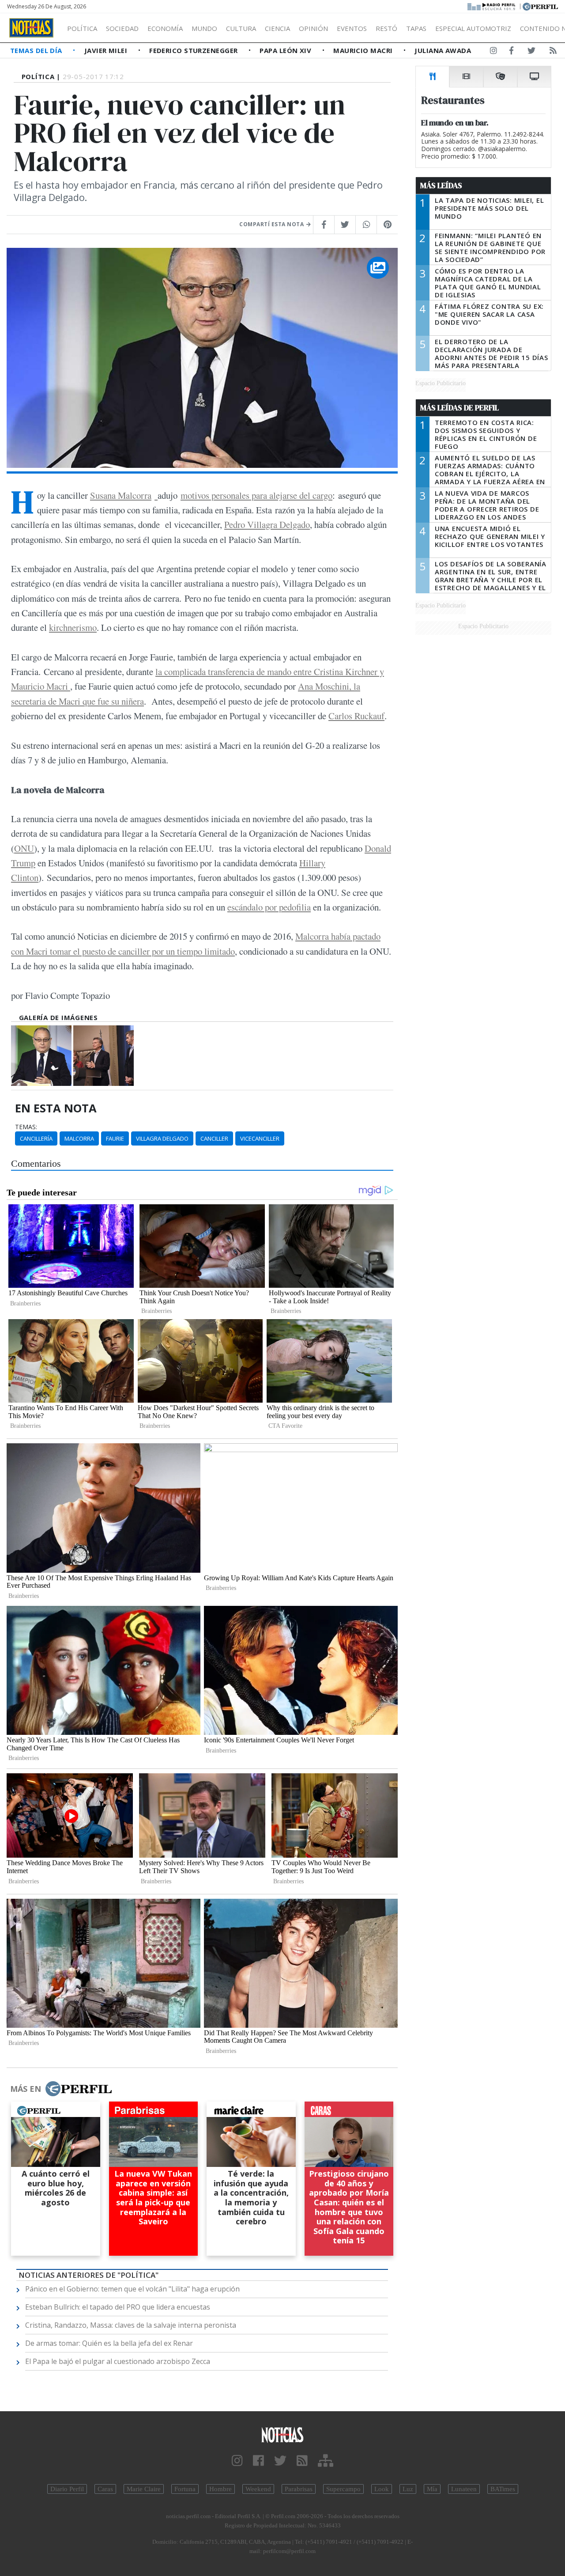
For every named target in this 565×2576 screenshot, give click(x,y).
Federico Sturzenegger (194, 50)
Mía (432, 2489)
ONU (24, 848)
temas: (26, 1127)
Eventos (352, 28)
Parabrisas (299, 2489)
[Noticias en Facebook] (511, 52)
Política (82, 28)
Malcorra (79, 1138)
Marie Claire (144, 2489)
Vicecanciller (260, 1138)
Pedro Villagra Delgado (267, 524)
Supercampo (343, 2489)
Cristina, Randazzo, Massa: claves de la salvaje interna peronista (131, 2325)
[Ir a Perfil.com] (540, 6)
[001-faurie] (104, 1056)
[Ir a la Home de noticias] (282, 2434)
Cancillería (36, 1138)
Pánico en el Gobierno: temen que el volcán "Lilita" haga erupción (132, 2289)
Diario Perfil (67, 2489)
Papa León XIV (286, 50)
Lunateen (464, 2489)
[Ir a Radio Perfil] (492, 6)
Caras (105, 2489)
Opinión (313, 28)
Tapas (416, 28)
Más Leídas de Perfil (460, 408)
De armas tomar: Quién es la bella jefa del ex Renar (109, 2343)
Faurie (115, 1138)
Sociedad (122, 28)
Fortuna (185, 2489)
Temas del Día (37, 50)
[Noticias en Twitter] (531, 52)
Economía (165, 28)
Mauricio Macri (364, 50)
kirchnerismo (73, 627)
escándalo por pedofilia (269, 907)
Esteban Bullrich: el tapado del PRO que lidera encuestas (118, 2307)
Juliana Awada (443, 50)
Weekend (258, 2489)
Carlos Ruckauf (356, 716)
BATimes (503, 2489)
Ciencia (277, 28)
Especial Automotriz (473, 28)
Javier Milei (107, 50)
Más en (26, 2089)
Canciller (214, 1138)
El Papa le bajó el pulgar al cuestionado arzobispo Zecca (118, 2361)
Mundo (204, 28)
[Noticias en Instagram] (493, 52)
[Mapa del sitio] (326, 2461)
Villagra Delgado (162, 1138)
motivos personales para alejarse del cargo (256, 495)
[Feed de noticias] (553, 52)
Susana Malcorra (121, 495)
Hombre (220, 2489)
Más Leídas (441, 186)
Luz (408, 2489)
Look (382, 2489)
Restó (386, 28)
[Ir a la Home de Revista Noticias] (31, 28)
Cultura (241, 28)
